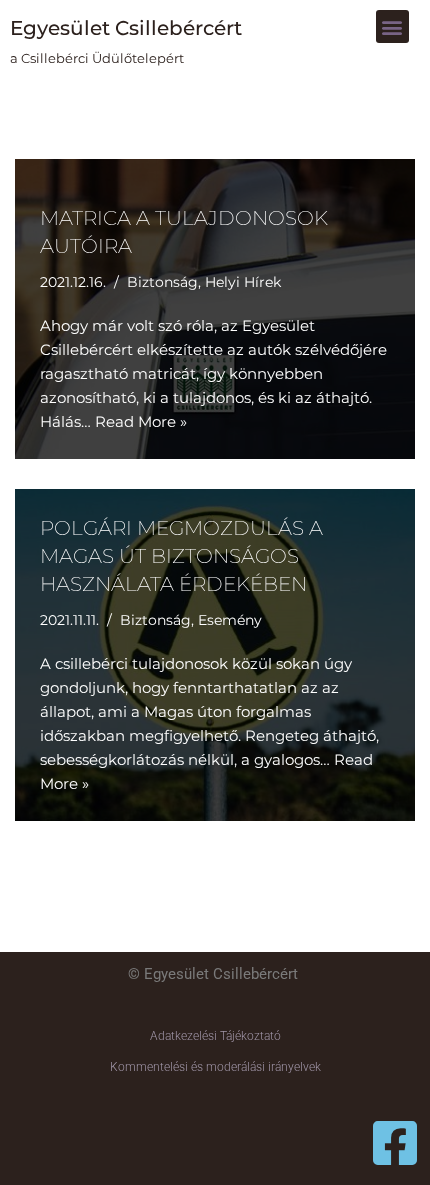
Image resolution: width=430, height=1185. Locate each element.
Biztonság (162, 282)
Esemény (230, 620)
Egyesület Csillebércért (126, 28)
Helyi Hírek (243, 282)
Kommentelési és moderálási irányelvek (215, 1067)
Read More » (141, 421)
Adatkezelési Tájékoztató (215, 1036)
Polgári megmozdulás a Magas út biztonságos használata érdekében (181, 556)
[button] (392, 26)
